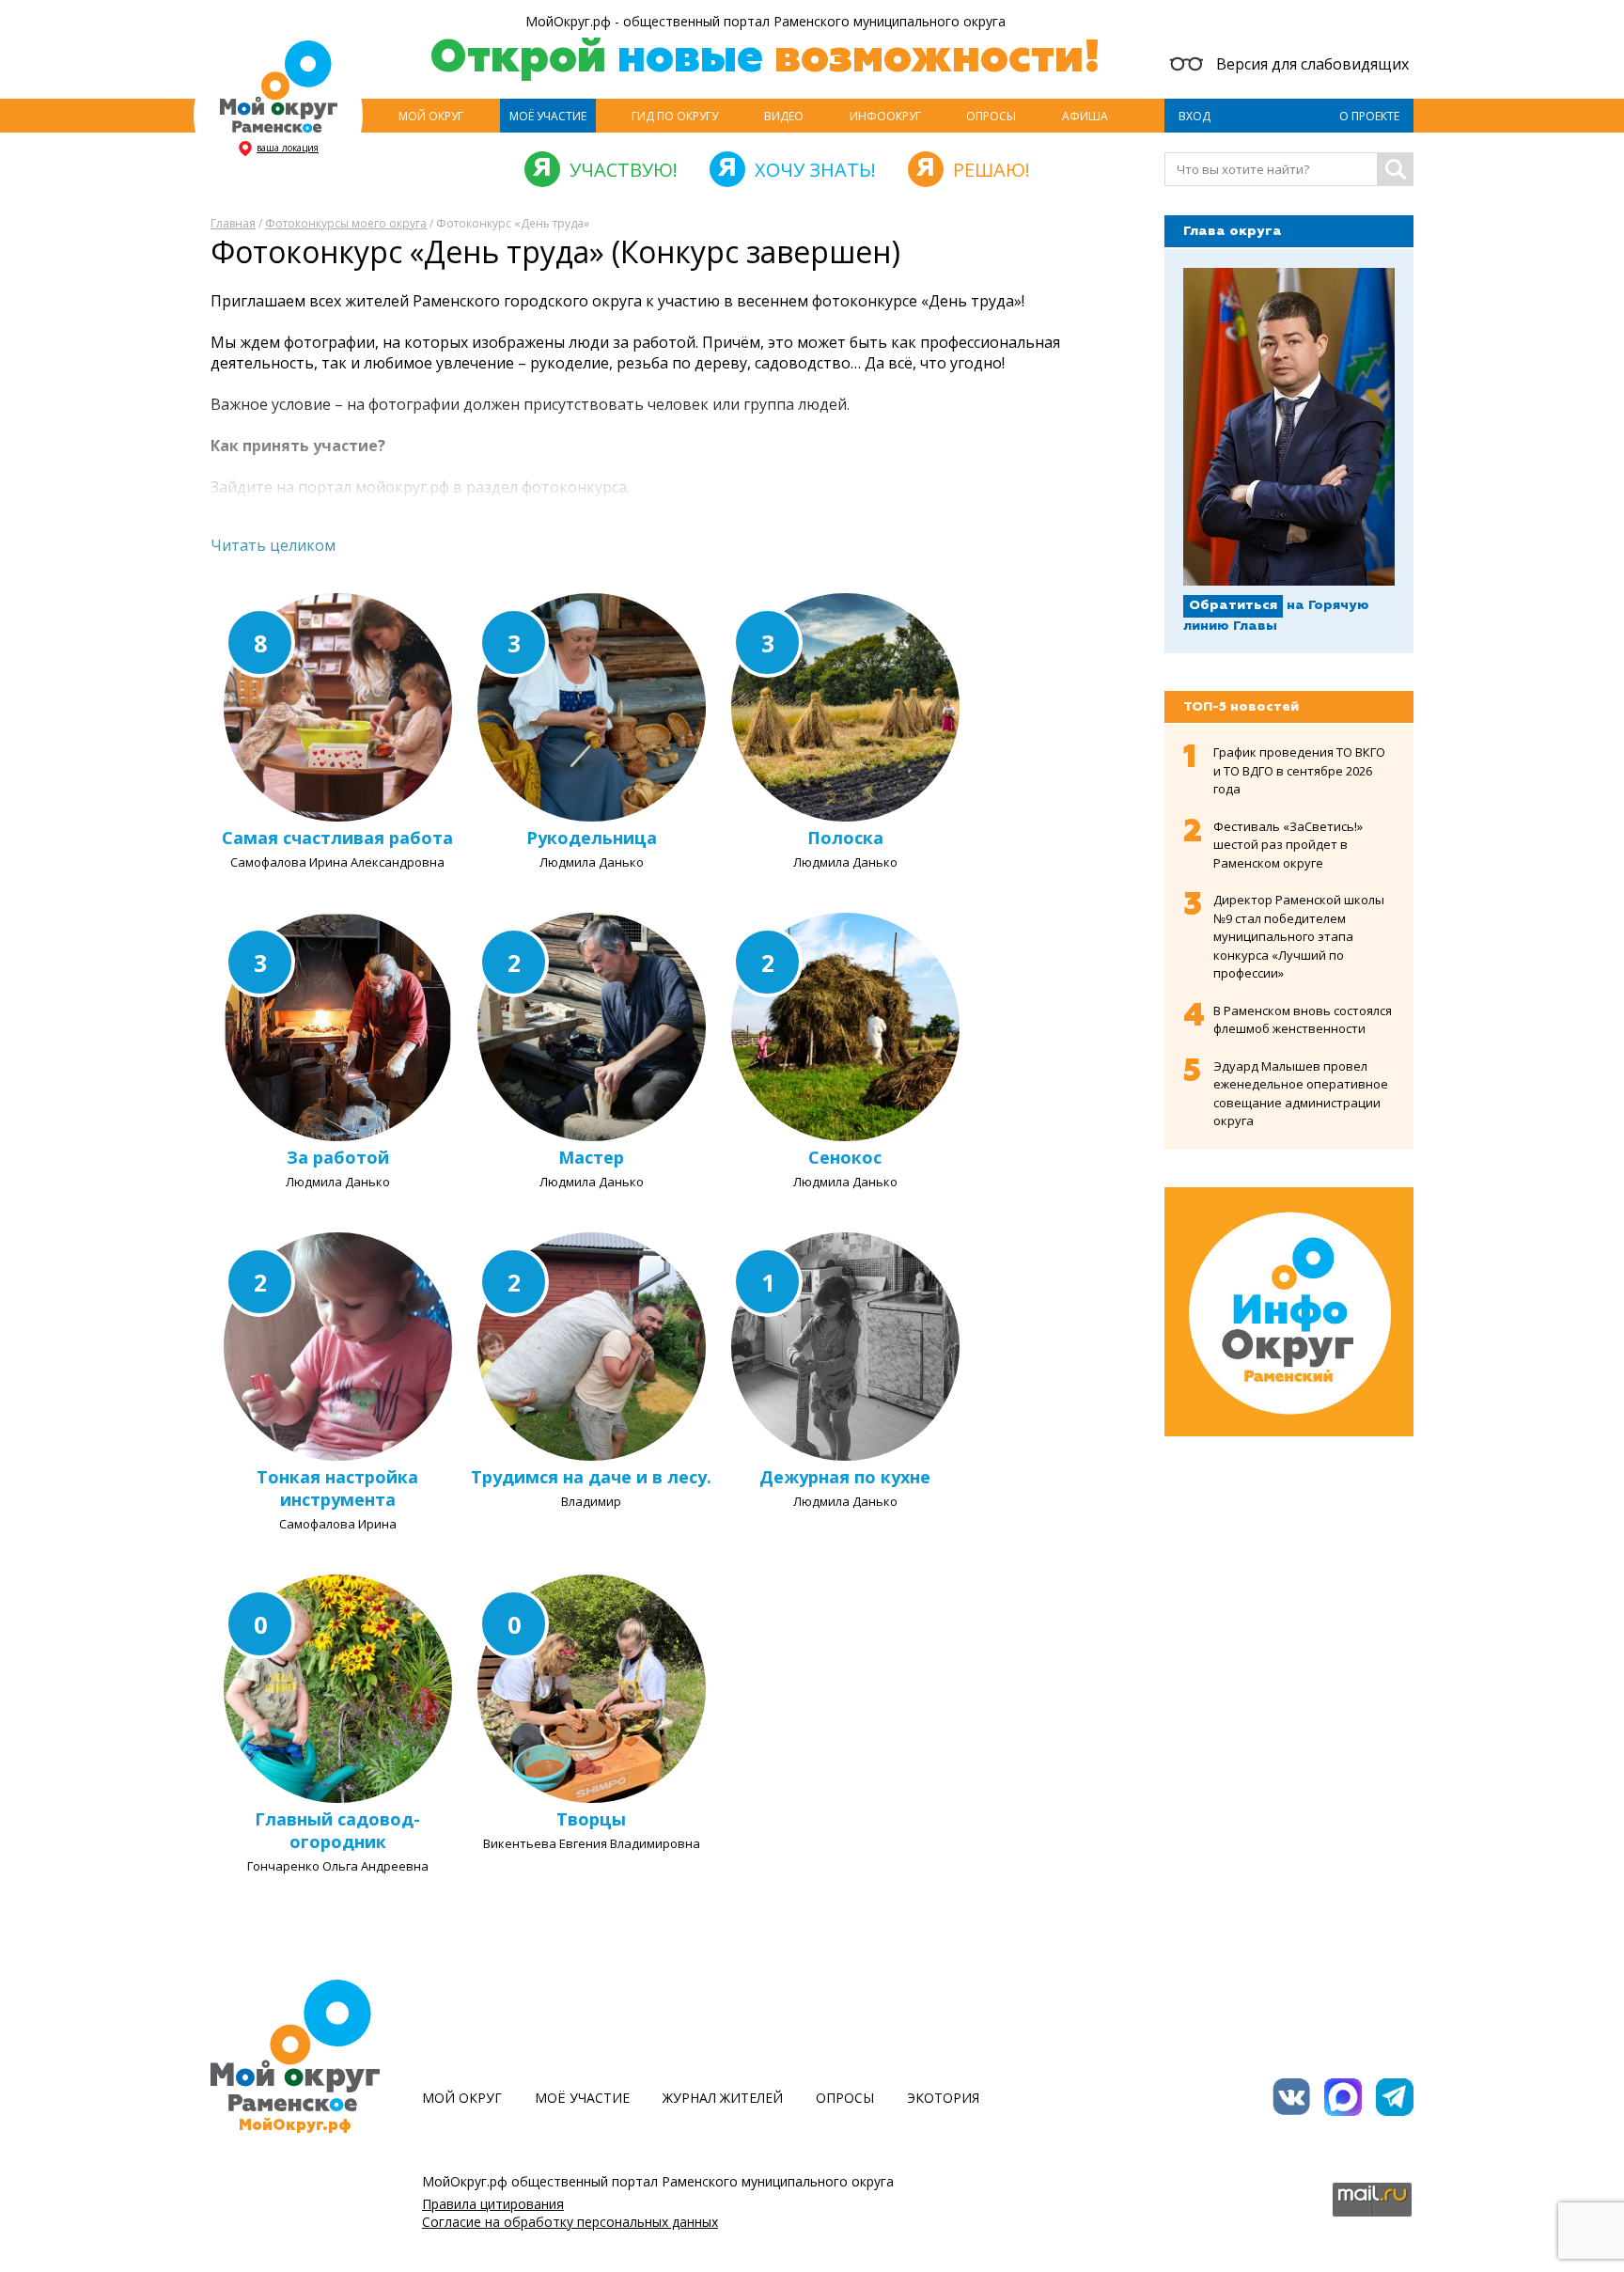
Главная (233, 223)
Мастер (591, 1157)
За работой (338, 1157)
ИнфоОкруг (885, 116)
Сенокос (845, 1157)
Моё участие (548, 116)
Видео (784, 116)
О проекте (1369, 116)
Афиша (1085, 116)
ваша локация (288, 148)
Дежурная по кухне (845, 1477)
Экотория (943, 2098)
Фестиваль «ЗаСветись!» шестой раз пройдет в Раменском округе (1288, 845)
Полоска (845, 838)
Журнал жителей (723, 2098)
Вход (1195, 116)
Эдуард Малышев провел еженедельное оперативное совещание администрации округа (1301, 1094)
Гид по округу (675, 116)
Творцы (591, 1819)
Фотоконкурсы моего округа (346, 223)
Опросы (991, 116)
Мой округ (431, 116)
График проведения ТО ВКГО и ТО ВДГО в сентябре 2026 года (1299, 770)
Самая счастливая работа (337, 838)
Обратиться (1233, 605)
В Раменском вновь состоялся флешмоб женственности (1303, 1020)
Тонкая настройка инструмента (337, 1488)
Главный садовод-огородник (337, 1830)
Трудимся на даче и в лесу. (591, 1477)
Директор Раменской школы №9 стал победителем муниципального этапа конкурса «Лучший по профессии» (1299, 936)
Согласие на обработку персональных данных (570, 2222)
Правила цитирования (493, 2204)
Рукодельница (592, 838)
